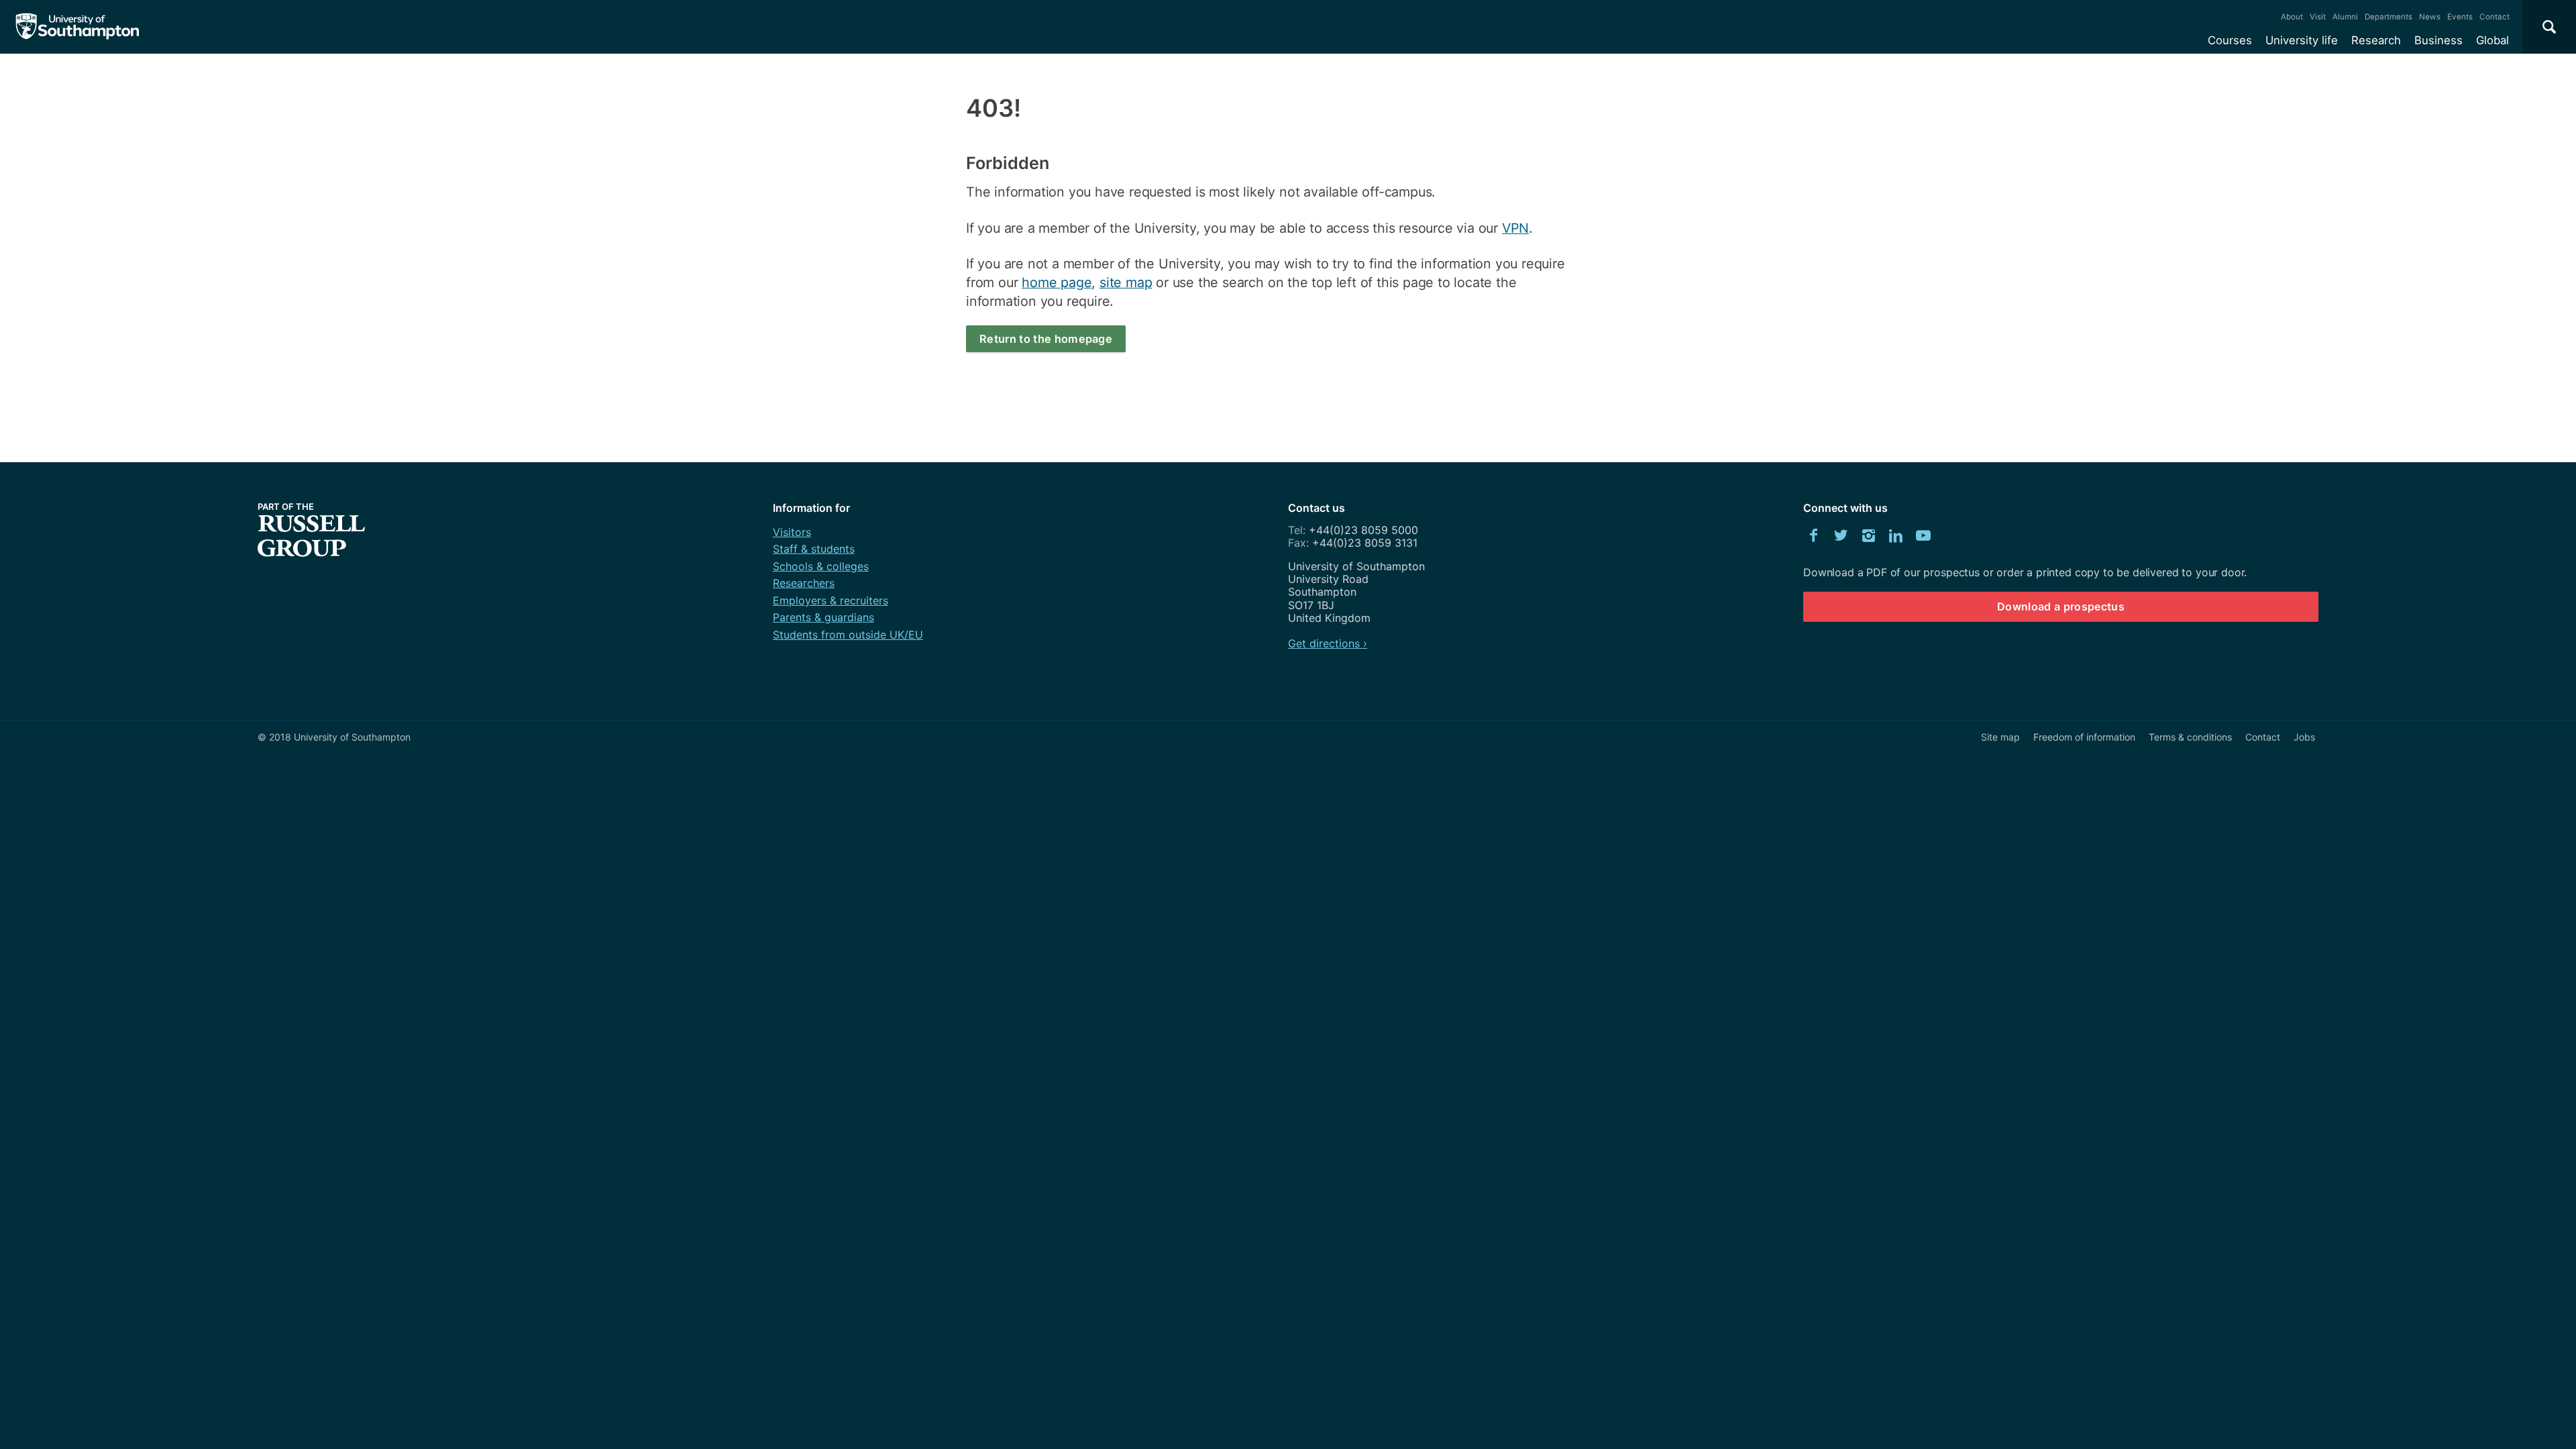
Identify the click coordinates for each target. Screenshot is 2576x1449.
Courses (2230, 40)
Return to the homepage (1046, 339)
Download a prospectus (2061, 606)
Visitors (792, 532)
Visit (2318, 17)
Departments (2389, 17)
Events (2460, 17)
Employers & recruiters (830, 600)
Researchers (804, 583)
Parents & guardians (823, 617)
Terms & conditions (2190, 737)
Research (2376, 40)
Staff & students (814, 549)
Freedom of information (2084, 737)
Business (2438, 40)
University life (2302, 40)
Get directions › (1328, 643)
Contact (2494, 17)
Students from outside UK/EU (848, 635)
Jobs (2304, 737)
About (2292, 17)
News (2430, 17)
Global (2492, 40)
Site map (2000, 737)
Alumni (2345, 17)
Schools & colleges (821, 566)
